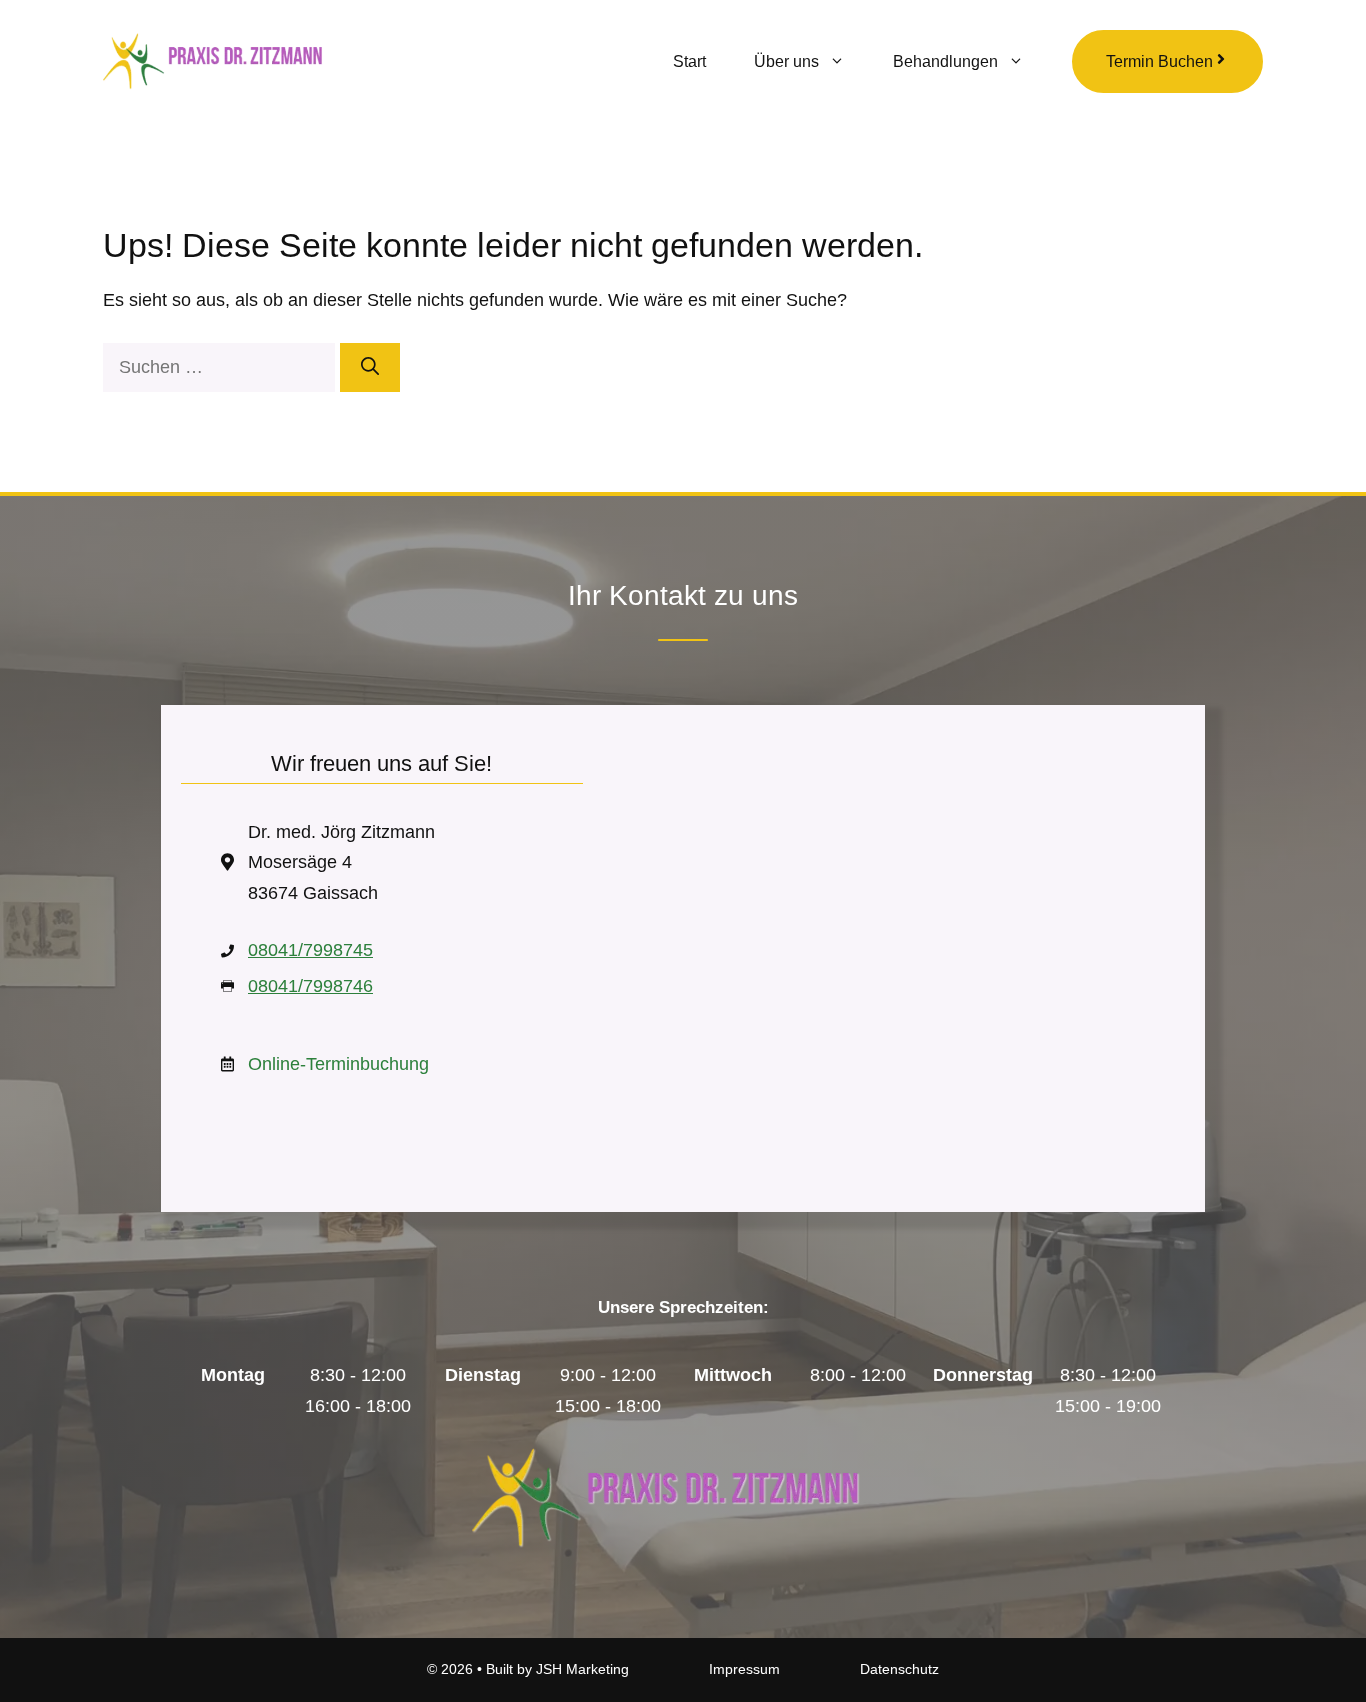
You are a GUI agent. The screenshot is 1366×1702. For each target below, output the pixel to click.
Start (689, 61)
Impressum (744, 1669)
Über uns (786, 61)
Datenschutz (899, 1669)
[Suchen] (370, 367)
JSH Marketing (582, 1669)
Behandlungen (945, 61)
